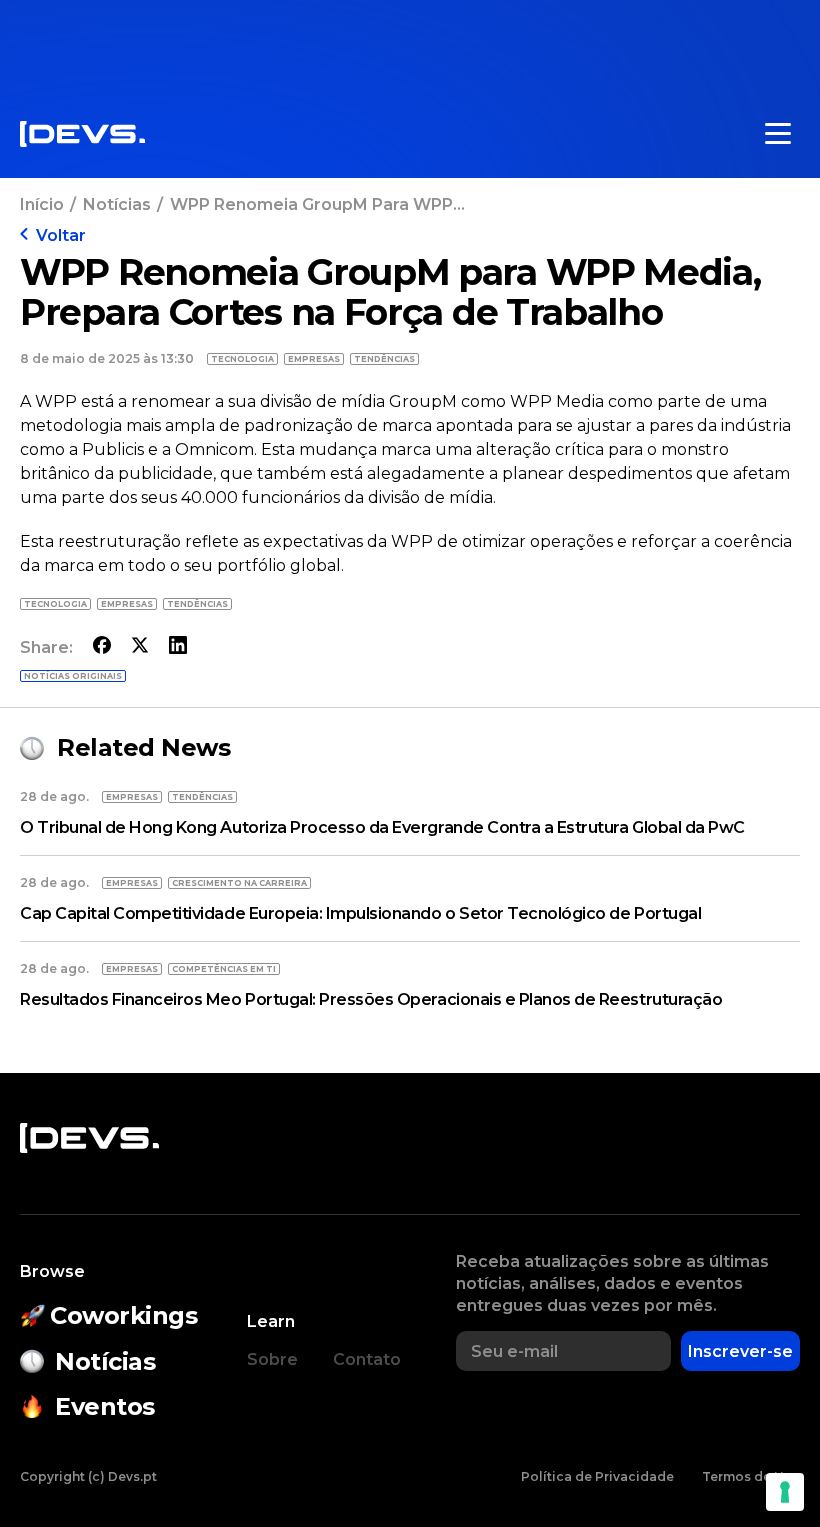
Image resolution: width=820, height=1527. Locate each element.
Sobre (272, 1359)
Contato (367, 1359)
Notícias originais (73, 676)
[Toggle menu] (778, 134)
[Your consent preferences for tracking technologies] (785, 1492)
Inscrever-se (740, 1351)
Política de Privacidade (597, 1476)
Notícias (117, 204)
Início (42, 204)
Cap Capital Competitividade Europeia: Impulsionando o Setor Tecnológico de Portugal (360, 913)
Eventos (105, 1406)
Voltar (61, 235)
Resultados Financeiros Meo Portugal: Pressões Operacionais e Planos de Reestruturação (371, 999)
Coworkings (123, 1315)
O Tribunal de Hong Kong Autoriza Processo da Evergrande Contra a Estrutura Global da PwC (382, 827)
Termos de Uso (751, 1476)
